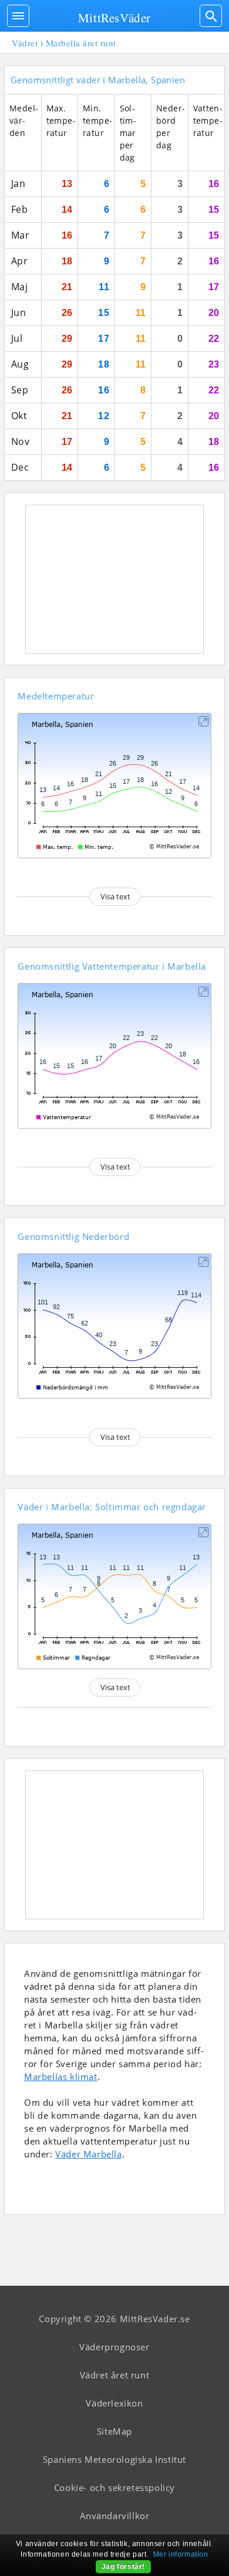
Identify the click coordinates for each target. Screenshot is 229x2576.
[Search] (211, 16)
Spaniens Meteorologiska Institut (114, 2459)
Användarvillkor (115, 2516)
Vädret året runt (115, 2375)
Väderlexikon (114, 2403)
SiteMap (114, 2431)
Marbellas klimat (61, 2077)
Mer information (181, 2554)
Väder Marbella (88, 2154)
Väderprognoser (114, 2347)
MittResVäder (114, 18)
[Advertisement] (114, 579)
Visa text (115, 896)
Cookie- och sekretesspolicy (114, 2487)
